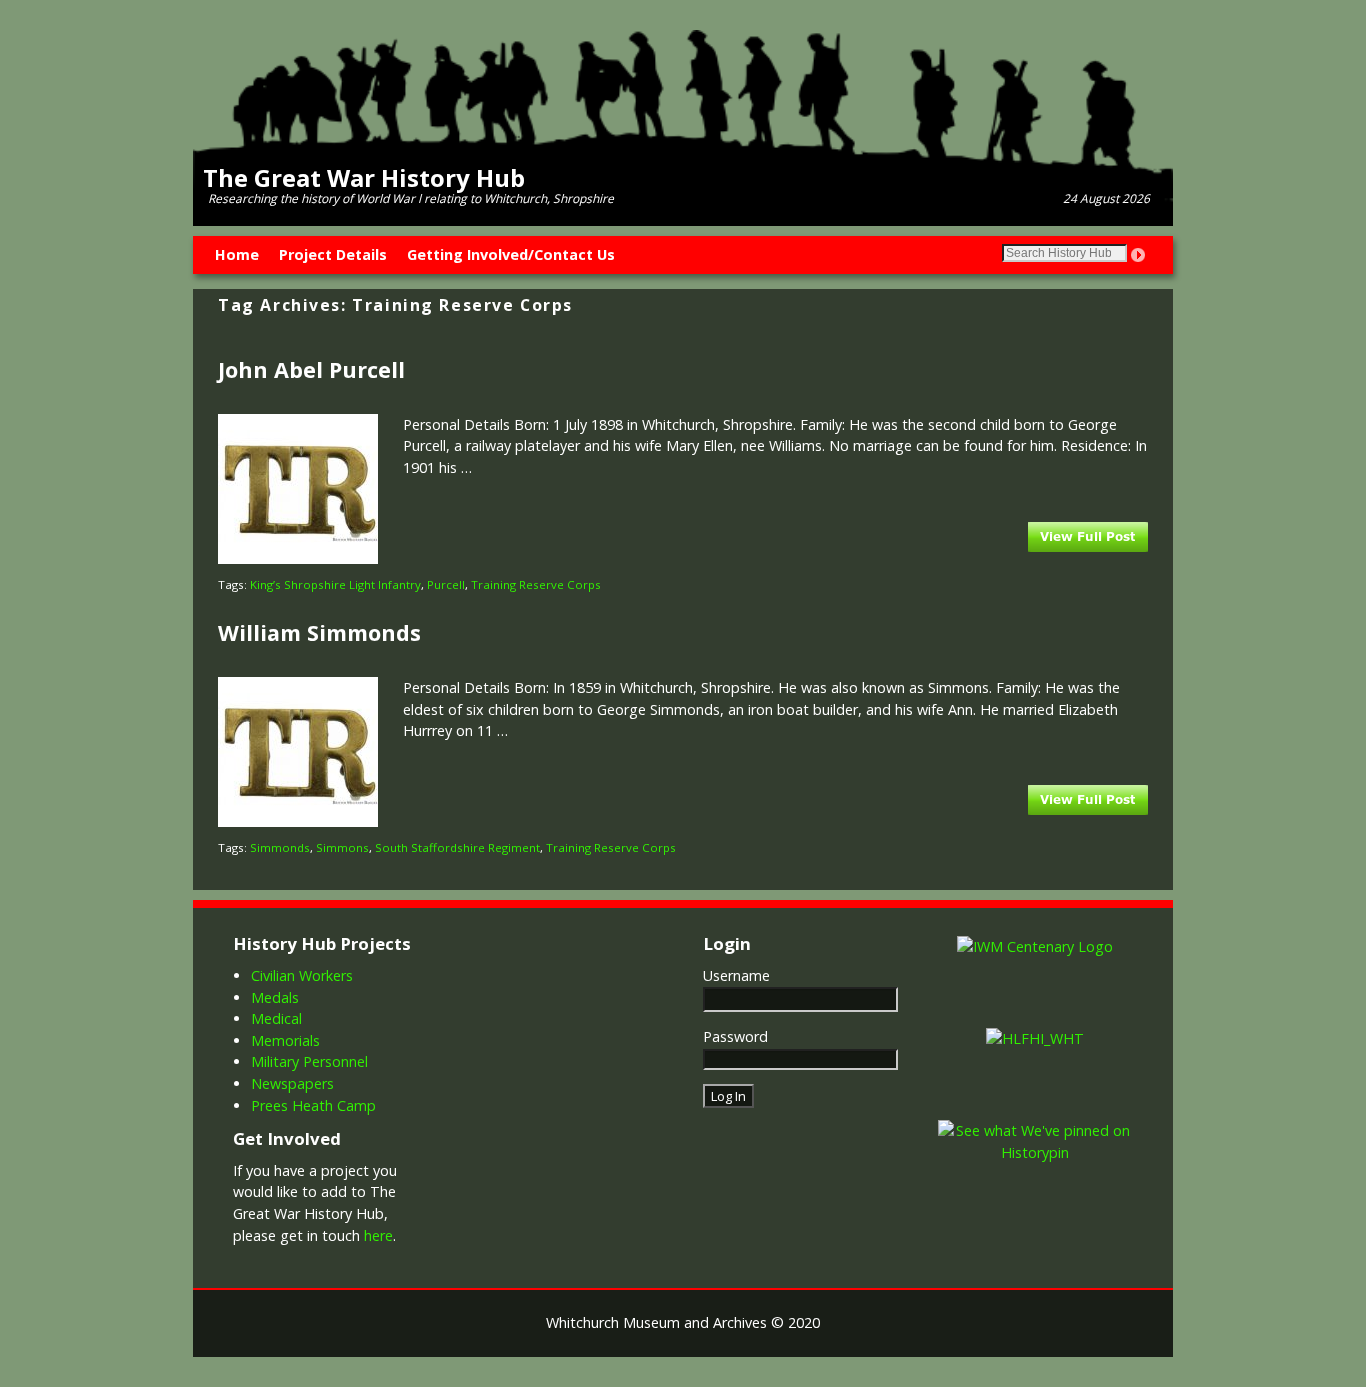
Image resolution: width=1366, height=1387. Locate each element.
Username (736, 975)
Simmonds (280, 847)
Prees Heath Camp (313, 1105)
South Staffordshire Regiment (457, 847)
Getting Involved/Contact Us (511, 254)
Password (735, 1036)
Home (237, 254)
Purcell (446, 584)
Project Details (333, 254)
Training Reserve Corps (536, 584)
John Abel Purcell (311, 369)
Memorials (285, 1040)
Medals (275, 997)
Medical (276, 1018)
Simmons (342, 847)
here (378, 1235)
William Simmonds (319, 632)
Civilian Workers (302, 975)
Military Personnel (309, 1061)
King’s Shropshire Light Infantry (335, 584)
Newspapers (292, 1083)
